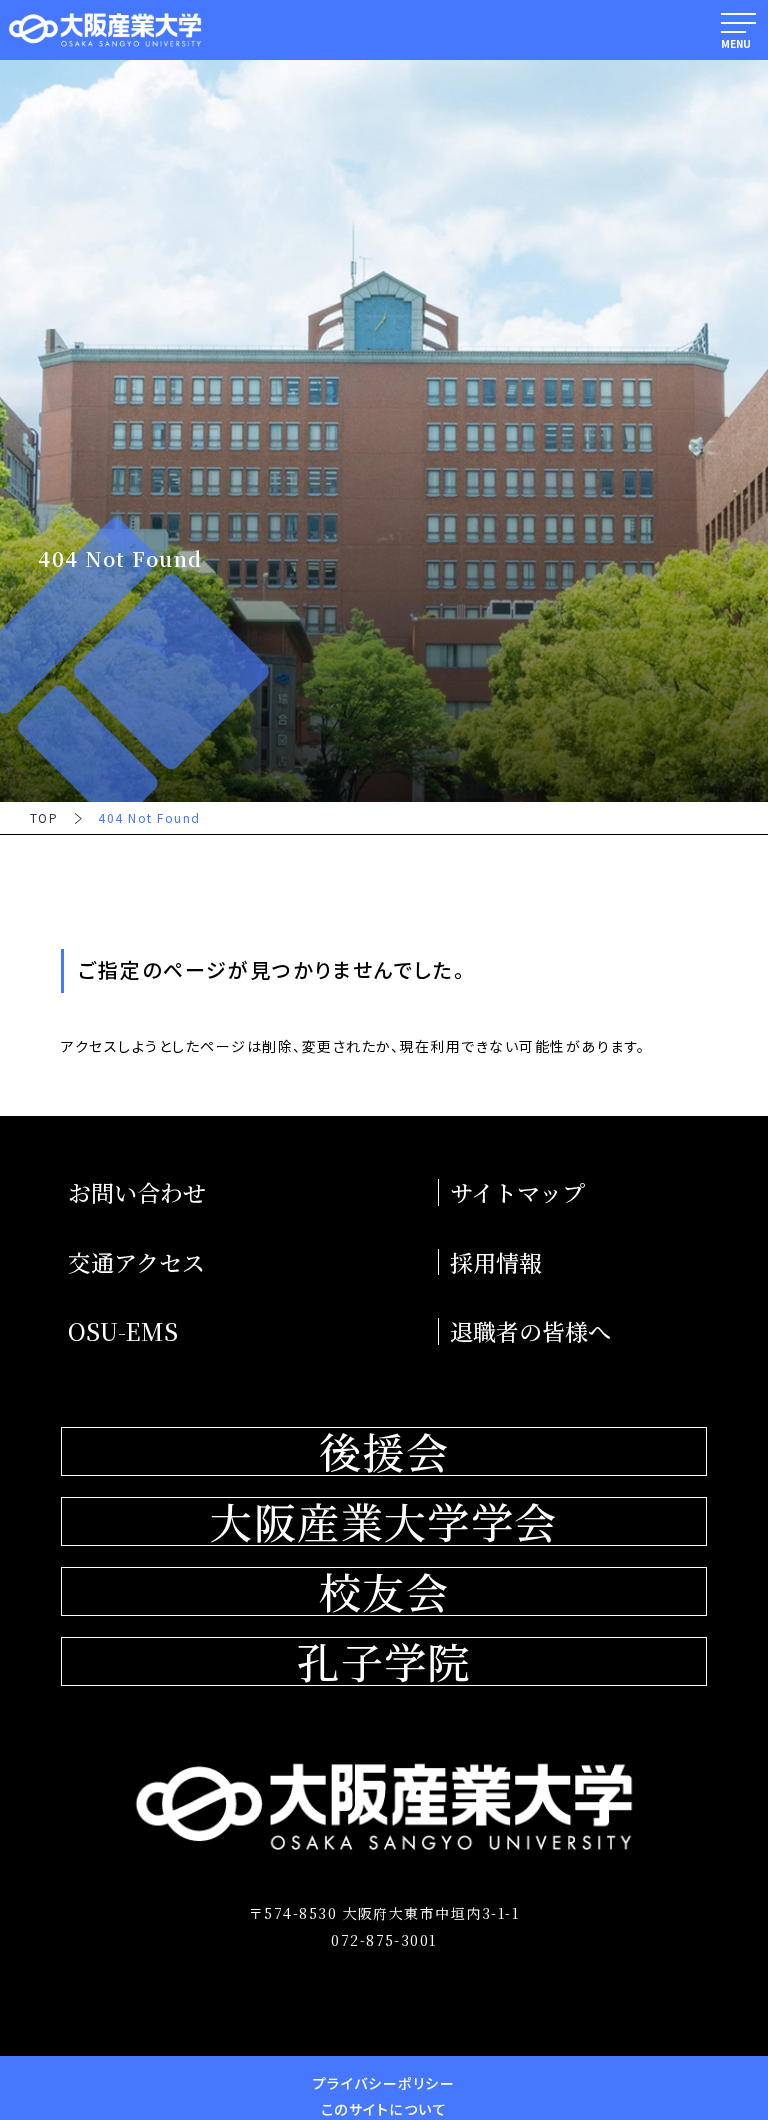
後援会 (384, 1451)
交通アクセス (136, 1262)
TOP (44, 818)
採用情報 (496, 1262)
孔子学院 (384, 1661)
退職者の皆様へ (530, 1331)
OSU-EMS (123, 1331)
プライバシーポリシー (384, 2083)
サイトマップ (517, 1192)
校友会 (384, 1591)
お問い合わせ (137, 1192)
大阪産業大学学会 (384, 1521)
